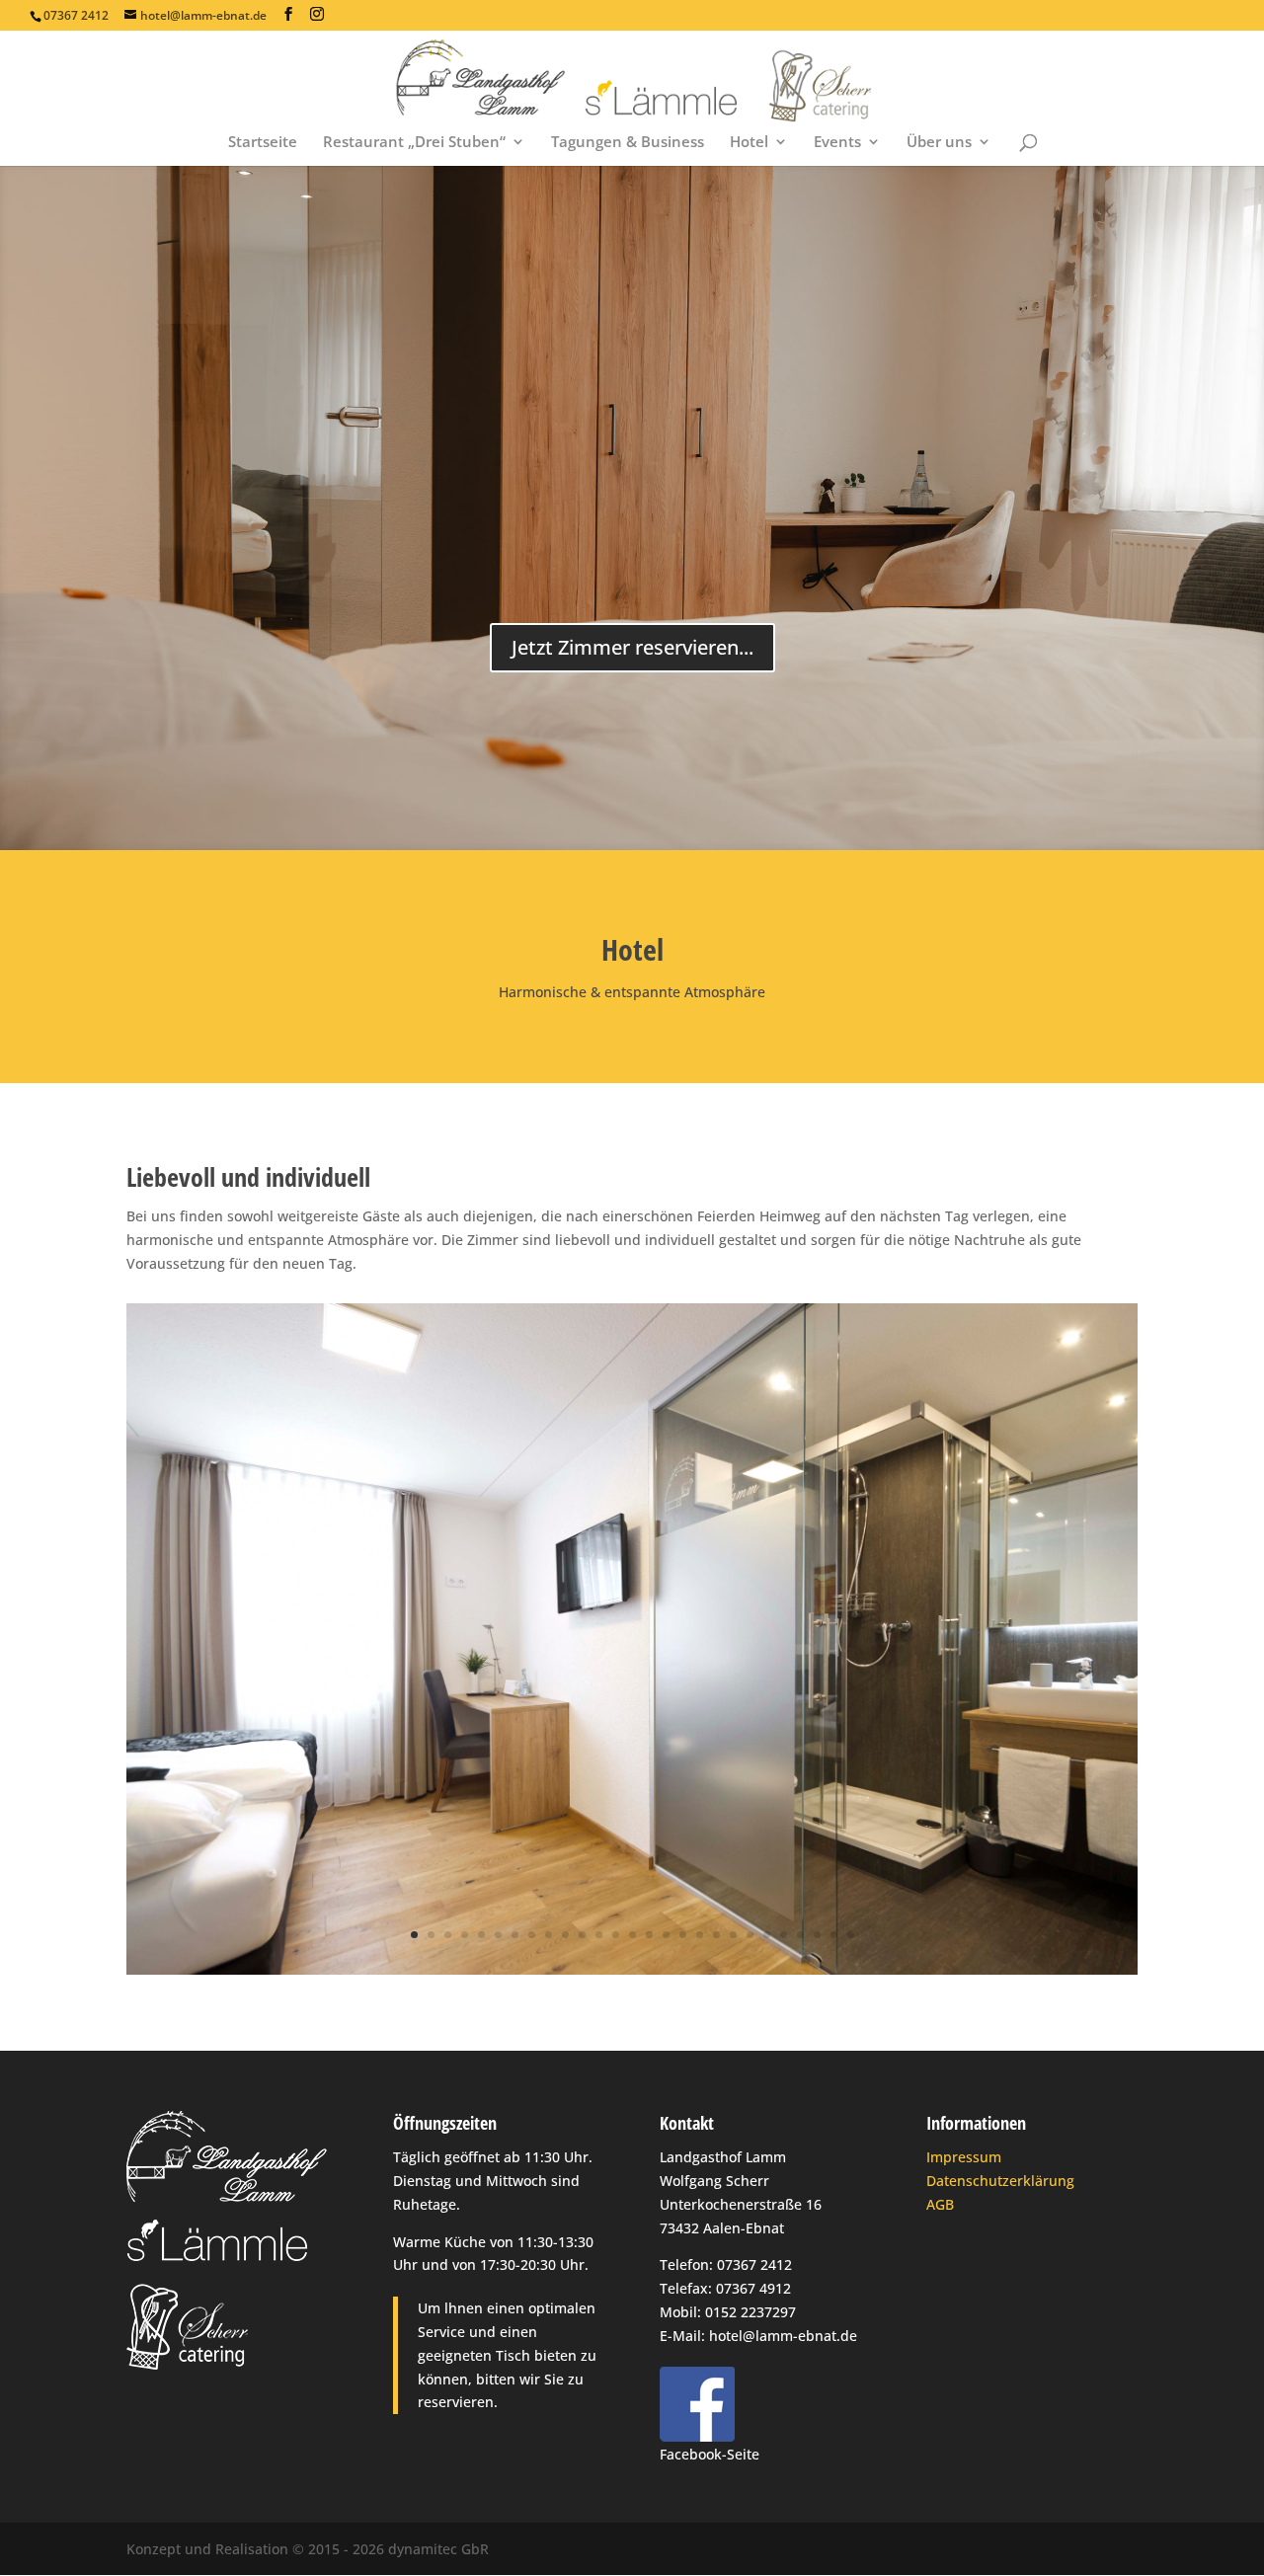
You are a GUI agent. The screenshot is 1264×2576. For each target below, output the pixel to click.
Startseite (263, 143)
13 (616, 1935)
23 (784, 1935)
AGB (940, 2204)
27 (851, 1935)
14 (632, 1935)
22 (767, 1935)
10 (565, 1935)
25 (817, 1935)
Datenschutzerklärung (1000, 2181)
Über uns (939, 143)
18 (700, 1935)
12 (599, 1935)
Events (837, 143)
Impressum (964, 2157)
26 (834, 1935)
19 (716, 1935)
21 (750, 1935)
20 (733, 1935)
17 (683, 1935)
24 (800, 1935)
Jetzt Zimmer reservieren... (632, 647)
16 (666, 1935)
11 (582, 1935)
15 (649, 1935)
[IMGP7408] (632, 1969)
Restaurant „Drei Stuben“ (414, 143)
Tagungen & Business (628, 143)
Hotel (749, 143)
